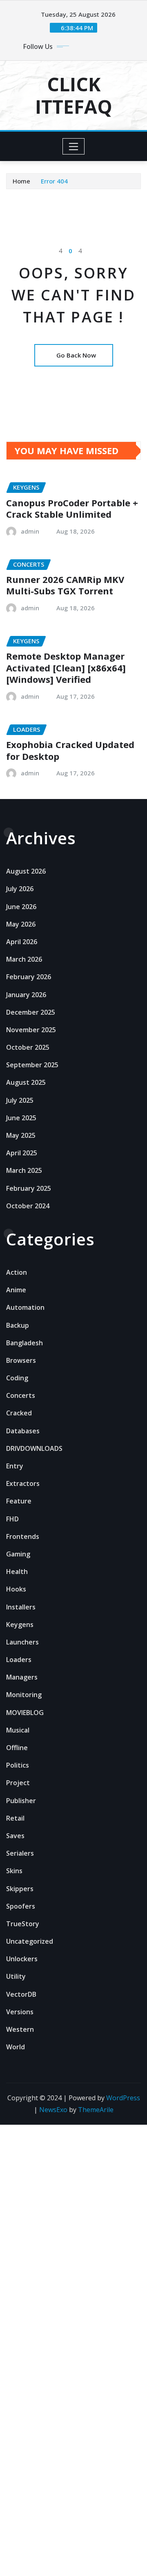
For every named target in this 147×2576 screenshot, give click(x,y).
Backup (18, 1325)
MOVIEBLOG (25, 1713)
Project (18, 1783)
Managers (22, 1677)
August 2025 (26, 1082)
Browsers (21, 1360)
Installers (21, 1607)
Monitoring (24, 1695)
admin (30, 531)
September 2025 (32, 1065)
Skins (14, 1871)
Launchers (22, 1642)
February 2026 (29, 977)
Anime (16, 1290)
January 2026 (26, 995)
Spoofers (21, 1906)
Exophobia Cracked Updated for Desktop (70, 750)
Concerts (21, 1395)
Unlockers (22, 1959)
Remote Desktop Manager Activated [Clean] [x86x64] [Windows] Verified (66, 668)
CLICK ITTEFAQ (74, 95)
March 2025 (24, 1170)
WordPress (123, 2098)
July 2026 (20, 889)
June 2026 (21, 907)
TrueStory (23, 1924)
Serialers (20, 1853)
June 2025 (21, 1118)
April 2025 (22, 1153)
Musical (18, 1730)
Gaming (18, 1554)
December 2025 (31, 1012)
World (16, 2047)
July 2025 (20, 1100)
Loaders (19, 1660)
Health (17, 1572)
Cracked (19, 1413)
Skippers (20, 1889)
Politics (18, 1765)
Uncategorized (30, 1941)
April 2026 (22, 942)
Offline (17, 1748)
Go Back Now (76, 355)
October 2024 (28, 1206)
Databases (23, 1431)
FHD (12, 1519)
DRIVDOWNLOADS (34, 1448)
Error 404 (54, 181)
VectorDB (21, 1994)
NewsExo (53, 2110)
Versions (20, 2012)
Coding (17, 1378)
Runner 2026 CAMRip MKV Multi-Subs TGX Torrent (65, 585)
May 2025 (21, 1135)
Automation (25, 1307)
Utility (16, 1976)
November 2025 (31, 1030)
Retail (15, 1818)
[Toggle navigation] (74, 146)
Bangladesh (24, 1343)
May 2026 (21, 924)
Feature (19, 1501)
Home (21, 181)
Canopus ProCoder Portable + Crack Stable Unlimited (72, 509)
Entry (15, 1466)
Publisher (21, 1801)
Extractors (23, 1483)
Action (17, 1272)
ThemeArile (96, 2110)
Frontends (23, 1536)
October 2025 (28, 1047)
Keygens (20, 1625)
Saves (15, 1836)
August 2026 (26, 871)
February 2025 (29, 1188)
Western (20, 2029)
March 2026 (24, 959)
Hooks (16, 1589)
